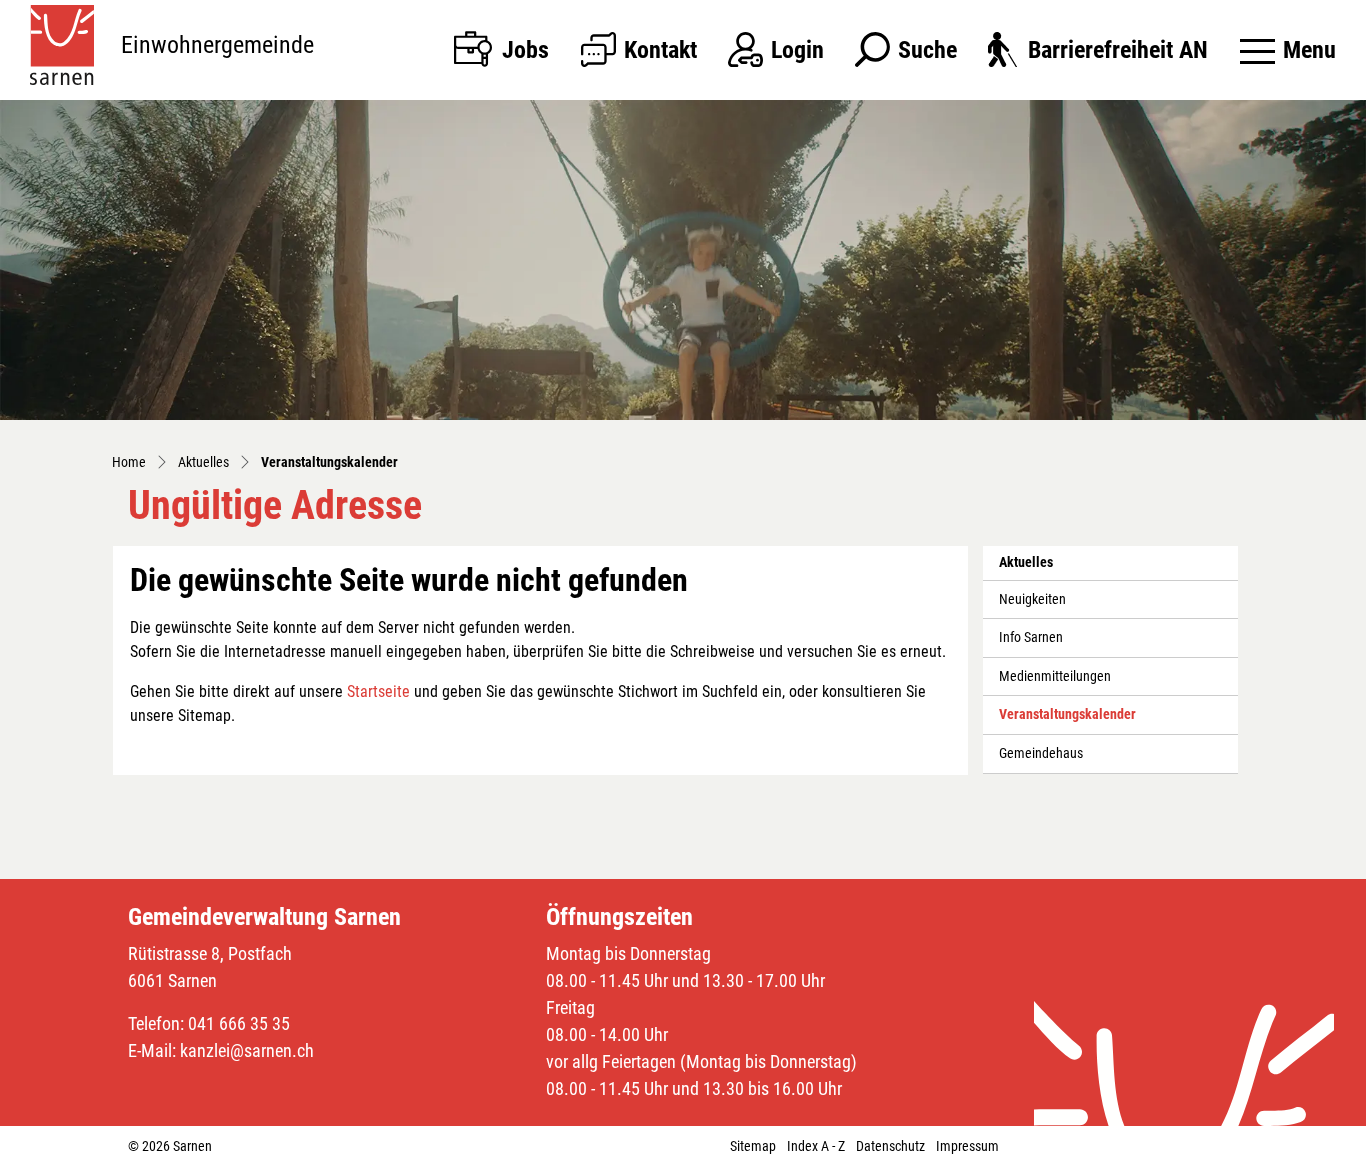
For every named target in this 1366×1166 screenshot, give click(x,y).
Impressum (967, 1146)
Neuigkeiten (1032, 599)
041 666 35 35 (239, 1023)
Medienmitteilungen (1055, 676)
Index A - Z (816, 1146)
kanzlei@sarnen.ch (247, 1050)
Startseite (378, 691)
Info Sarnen (1031, 637)
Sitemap (753, 1146)
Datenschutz (890, 1146)
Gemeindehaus (1041, 753)
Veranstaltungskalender (1067, 720)
